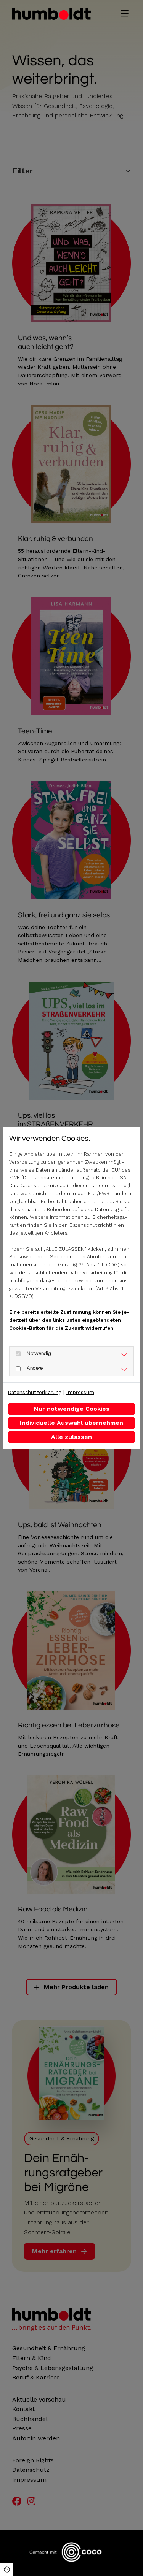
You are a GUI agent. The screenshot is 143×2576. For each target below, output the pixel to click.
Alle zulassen (71, 1437)
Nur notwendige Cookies (72, 1409)
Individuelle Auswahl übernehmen (71, 1423)
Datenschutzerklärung (35, 1392)
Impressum (80, 1392)
